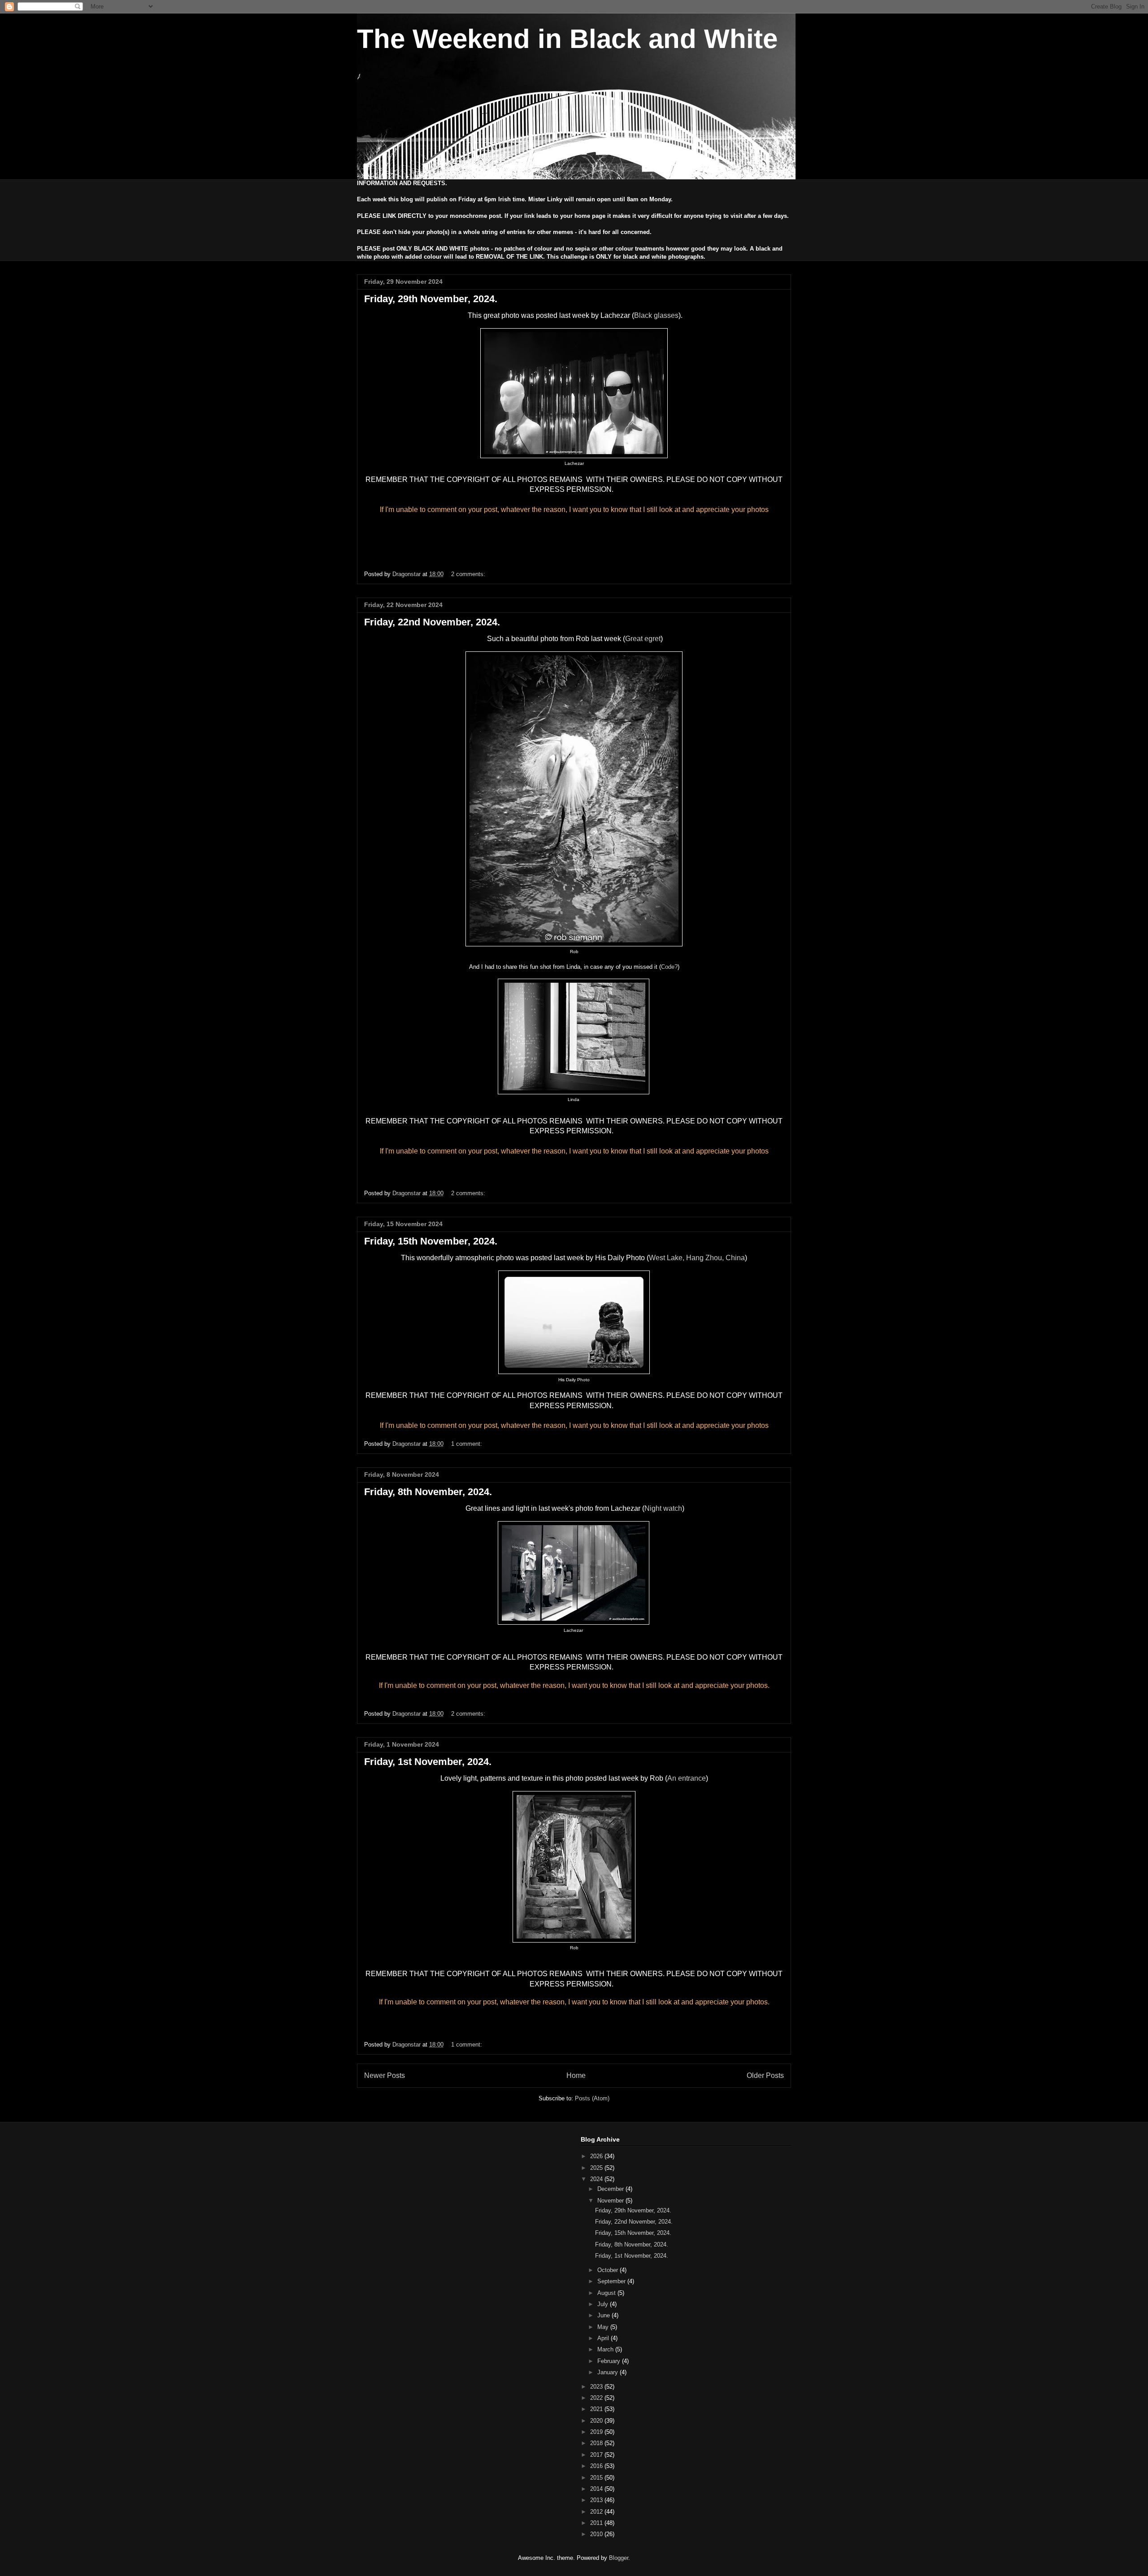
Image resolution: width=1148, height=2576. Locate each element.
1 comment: (467, 1444)
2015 (597, 2478)
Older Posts (765, 2075)
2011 (597, 2523)
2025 (597, 2168)
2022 (597, 2398)
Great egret (643, 639)
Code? (669, 967)
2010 (597, 2534)
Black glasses (656, 315)
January (609, 2372)
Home (576, 2075)
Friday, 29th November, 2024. (431, 299)
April (604, 2338)
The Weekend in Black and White (567, 39)
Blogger (619, 2558)
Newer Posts (385, 2075)
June (604, 2315)
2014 (597, 2489)
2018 (597, 2443)
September (612, 2281)
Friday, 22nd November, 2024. (432, 622)
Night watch (663, 1508)
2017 (597, 2455)
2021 (597, 2409)
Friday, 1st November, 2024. (428, 1762)
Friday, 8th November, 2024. (428, 1492)
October (609, 2270)
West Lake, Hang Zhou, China (697, 1258)
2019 (597, 2432)
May (604, 2327)
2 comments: (469, 574)
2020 (597, 2421)
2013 (597, 2500)
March (606, 2349)
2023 (597, 2387)
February (610, 2361)
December (611, 2189)
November (611, 2201)
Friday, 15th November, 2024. (431, 1241)
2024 (597, 2179)
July (604, 2304)
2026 (597, 2156)
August (607, 2293)
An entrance (687, 1778)
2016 (597, 2466)
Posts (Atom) (592, 2098)
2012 (597, 2512)
